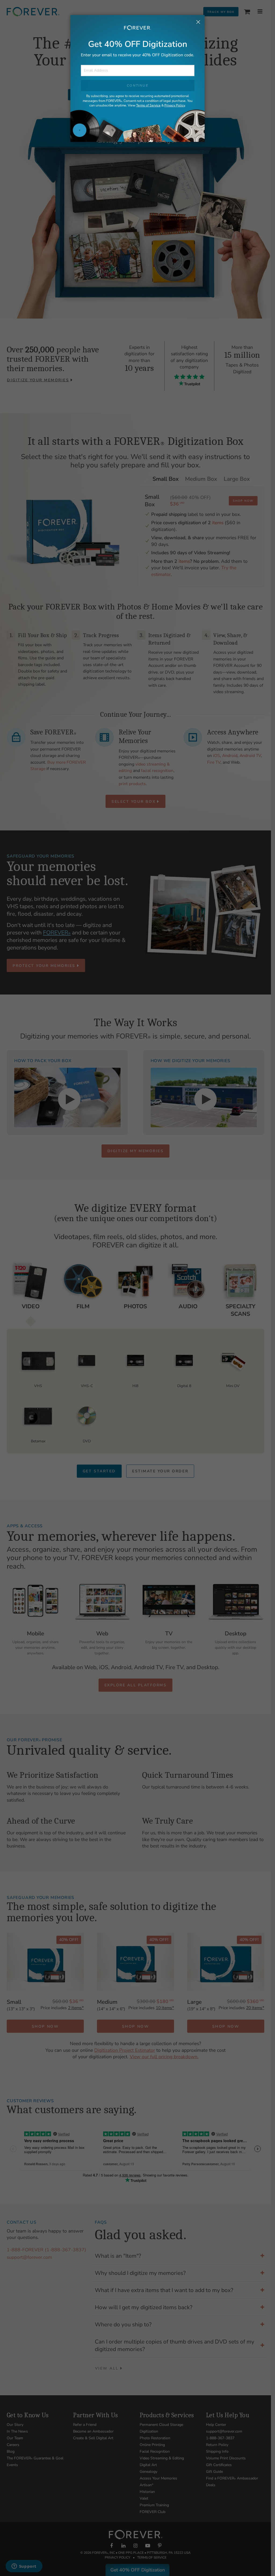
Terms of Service (148, 105)
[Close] (198, 23)
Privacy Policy (175, 105)
